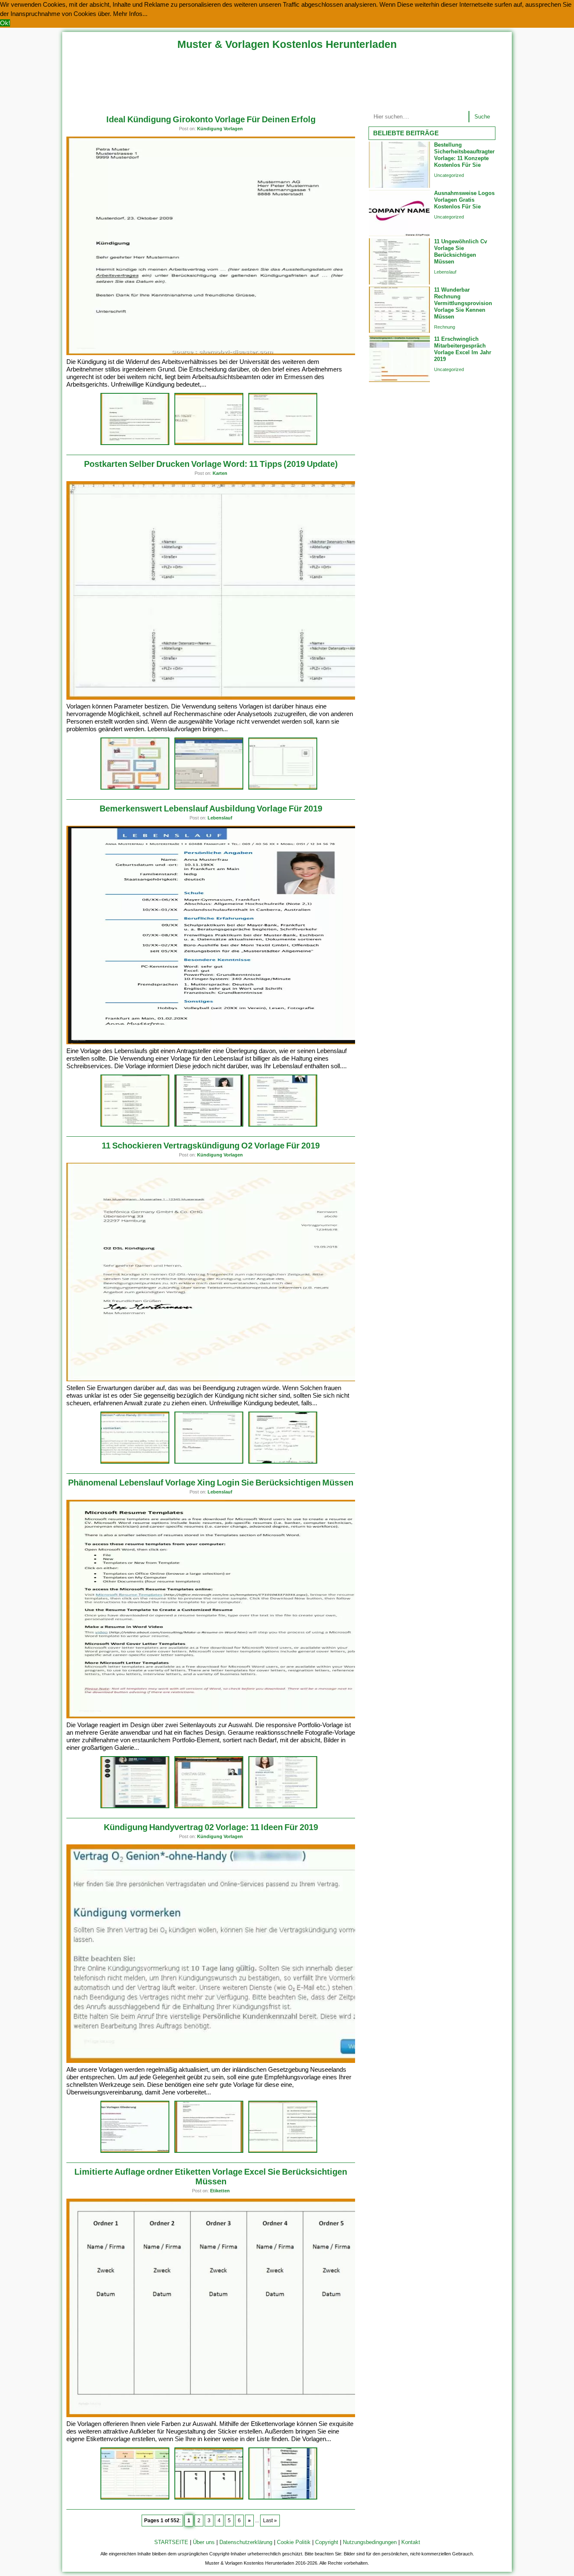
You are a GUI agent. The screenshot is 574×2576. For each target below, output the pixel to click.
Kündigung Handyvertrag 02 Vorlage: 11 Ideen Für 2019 (211, 1827)
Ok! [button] (5, 23)
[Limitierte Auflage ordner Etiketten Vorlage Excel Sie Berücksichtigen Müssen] (222, 2415)
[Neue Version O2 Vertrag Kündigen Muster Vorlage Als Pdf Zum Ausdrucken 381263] (209, 1462)
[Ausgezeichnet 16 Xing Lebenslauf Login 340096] (209, 1807)
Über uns (204, 2542)
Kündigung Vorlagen (220, 129)
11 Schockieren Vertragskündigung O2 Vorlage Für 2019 (211, 1146)
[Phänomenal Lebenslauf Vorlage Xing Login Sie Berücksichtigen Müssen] (222, 1716)
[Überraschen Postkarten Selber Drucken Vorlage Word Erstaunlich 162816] (209, 788)
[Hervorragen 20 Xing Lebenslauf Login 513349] (283, 1807)
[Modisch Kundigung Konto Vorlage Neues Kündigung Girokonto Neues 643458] (135, 444)
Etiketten (220, 2191)
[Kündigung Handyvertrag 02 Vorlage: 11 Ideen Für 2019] (222, 2061)
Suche (482, 117)
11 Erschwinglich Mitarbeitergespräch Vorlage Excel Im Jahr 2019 (463, 349)
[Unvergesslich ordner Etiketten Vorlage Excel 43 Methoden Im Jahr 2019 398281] (135, 2498)
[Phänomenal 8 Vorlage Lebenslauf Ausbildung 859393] (135, 1125)
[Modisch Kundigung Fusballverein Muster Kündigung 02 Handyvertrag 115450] (209, 2151)
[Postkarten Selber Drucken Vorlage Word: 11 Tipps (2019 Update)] (222, 698)
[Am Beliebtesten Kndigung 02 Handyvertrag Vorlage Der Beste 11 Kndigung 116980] (135, 2151)
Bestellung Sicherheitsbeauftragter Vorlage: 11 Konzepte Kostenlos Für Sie (464, 155)
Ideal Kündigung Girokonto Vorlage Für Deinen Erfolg (211, 119)
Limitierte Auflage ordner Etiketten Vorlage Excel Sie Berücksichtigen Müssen (211, 2177)
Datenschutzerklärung (246, 2542)
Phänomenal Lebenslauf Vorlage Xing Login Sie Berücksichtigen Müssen (211, 1483)
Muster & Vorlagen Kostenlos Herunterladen (287, 44)
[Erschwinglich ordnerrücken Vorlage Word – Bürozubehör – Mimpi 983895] (209, 2498)
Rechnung (445, 327)
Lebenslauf (220, 818)
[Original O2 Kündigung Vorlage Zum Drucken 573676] (135, 1462)
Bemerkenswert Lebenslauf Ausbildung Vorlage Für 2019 (211, 809)
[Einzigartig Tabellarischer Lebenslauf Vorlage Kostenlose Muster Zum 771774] (283, 1125)
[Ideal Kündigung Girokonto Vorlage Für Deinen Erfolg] (222, 353)
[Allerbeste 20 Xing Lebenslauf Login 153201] (135, 1807)
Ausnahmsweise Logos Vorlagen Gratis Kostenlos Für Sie (464, 200)
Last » (270, 2521)
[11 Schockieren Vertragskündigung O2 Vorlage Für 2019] (222, 1379)
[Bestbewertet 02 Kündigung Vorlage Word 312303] (283, 2151)
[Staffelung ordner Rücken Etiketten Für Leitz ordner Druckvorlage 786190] (283, 2498)
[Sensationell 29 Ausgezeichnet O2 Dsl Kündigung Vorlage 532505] (283, 1462)
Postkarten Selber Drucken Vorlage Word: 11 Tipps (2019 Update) (211, 464)
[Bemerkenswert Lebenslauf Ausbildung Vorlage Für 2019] (222, 1042)
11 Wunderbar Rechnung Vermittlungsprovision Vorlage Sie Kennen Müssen (463, 303)
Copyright (327, 2542)
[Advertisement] (287, 79)
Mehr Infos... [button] (130, 14)
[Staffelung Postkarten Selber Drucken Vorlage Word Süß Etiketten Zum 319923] (135, 788)
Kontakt (411, 2542)
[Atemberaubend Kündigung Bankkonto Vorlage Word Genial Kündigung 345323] (209, 444)
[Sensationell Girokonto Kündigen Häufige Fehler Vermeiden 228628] (283, 444)
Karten (220, 473)
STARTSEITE (171, 2542)
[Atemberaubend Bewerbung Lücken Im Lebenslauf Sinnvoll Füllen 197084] (209, 1125)
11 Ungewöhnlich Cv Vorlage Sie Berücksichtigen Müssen (461, 252)
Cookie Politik (294, 2542)
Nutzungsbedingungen (370, 2542)
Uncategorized (449, 175)
